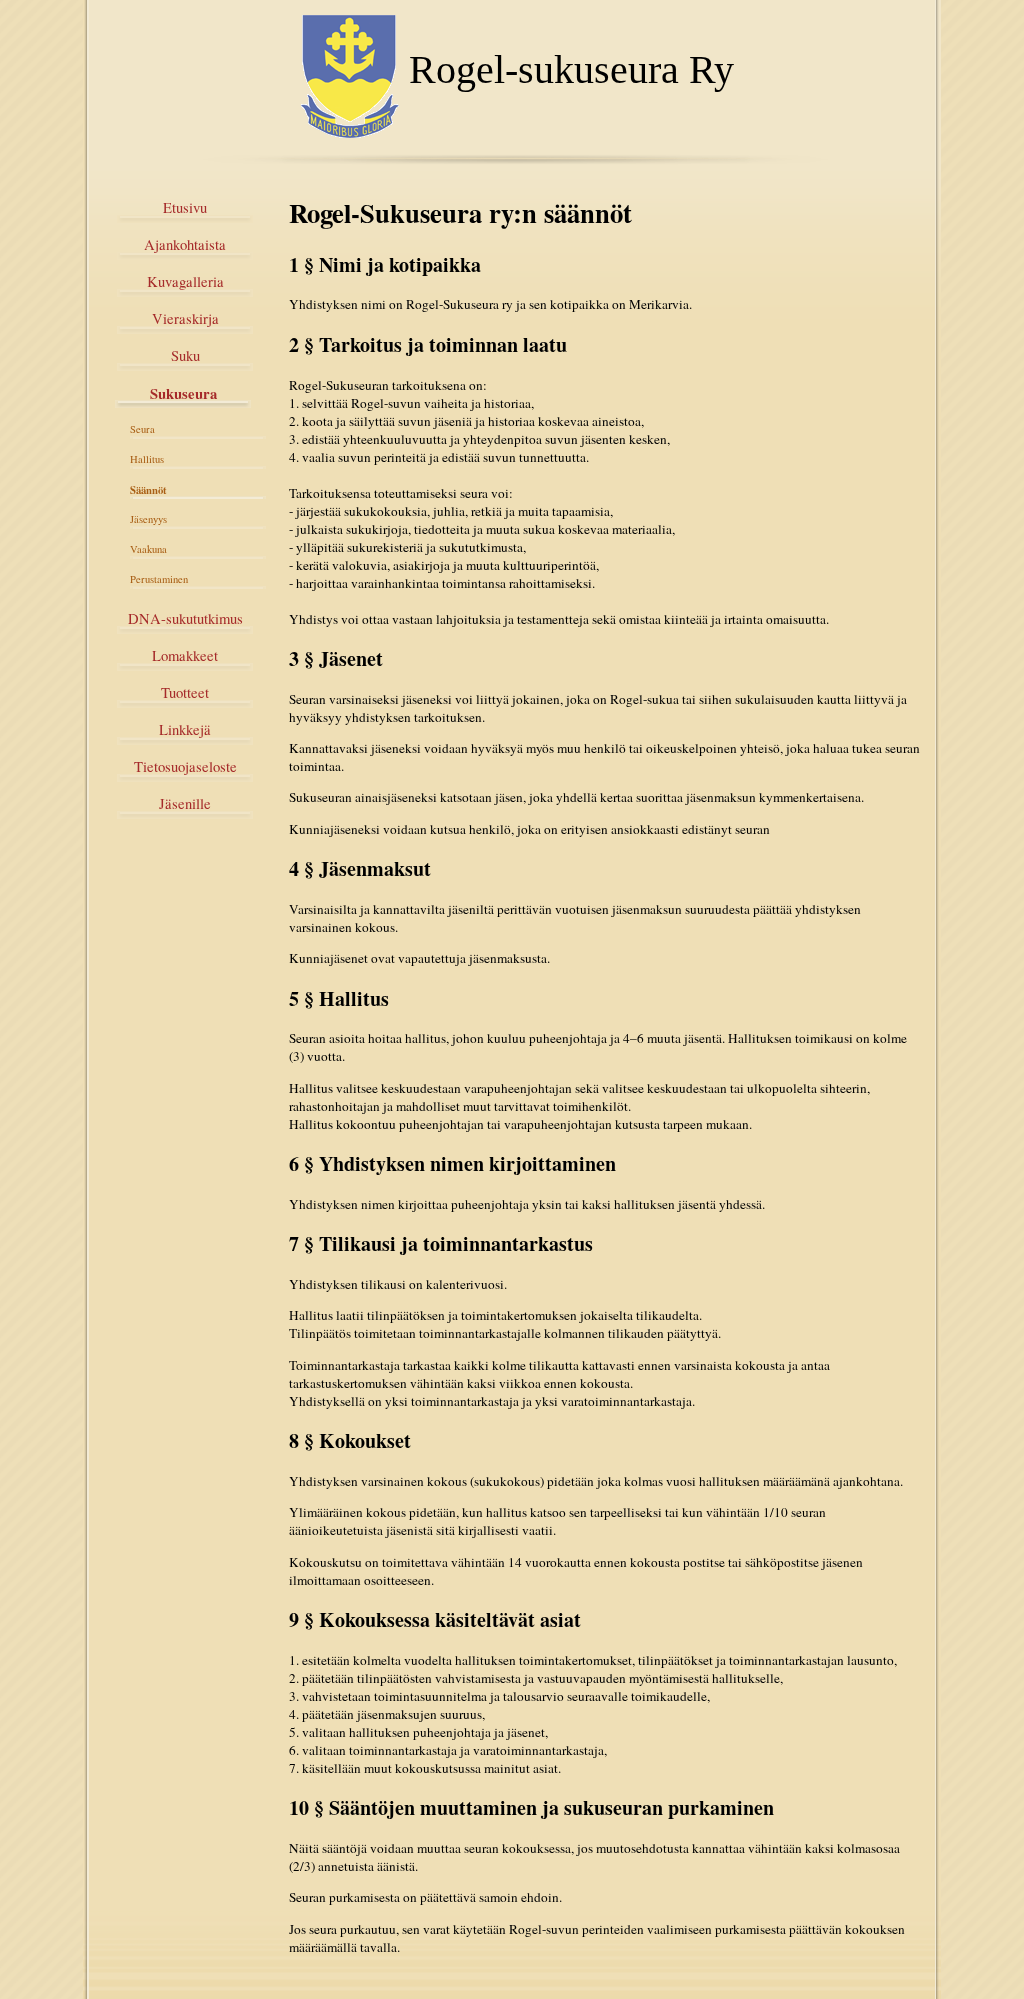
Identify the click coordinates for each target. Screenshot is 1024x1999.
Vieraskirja (185, 318)
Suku (185, 355)
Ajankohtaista (185, 244)
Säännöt (148, 490)
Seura (142, 429)
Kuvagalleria (185, 281)
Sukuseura (183, 393)
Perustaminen (159, 579)
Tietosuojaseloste (185, 766)
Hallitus (147, 459)
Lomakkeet (185, 655)
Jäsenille (185, 803)
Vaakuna (148, 549)
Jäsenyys (148, 519)
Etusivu (185, 207)
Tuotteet (185, 692)
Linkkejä (185, 729)
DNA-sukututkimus (185, 618)
